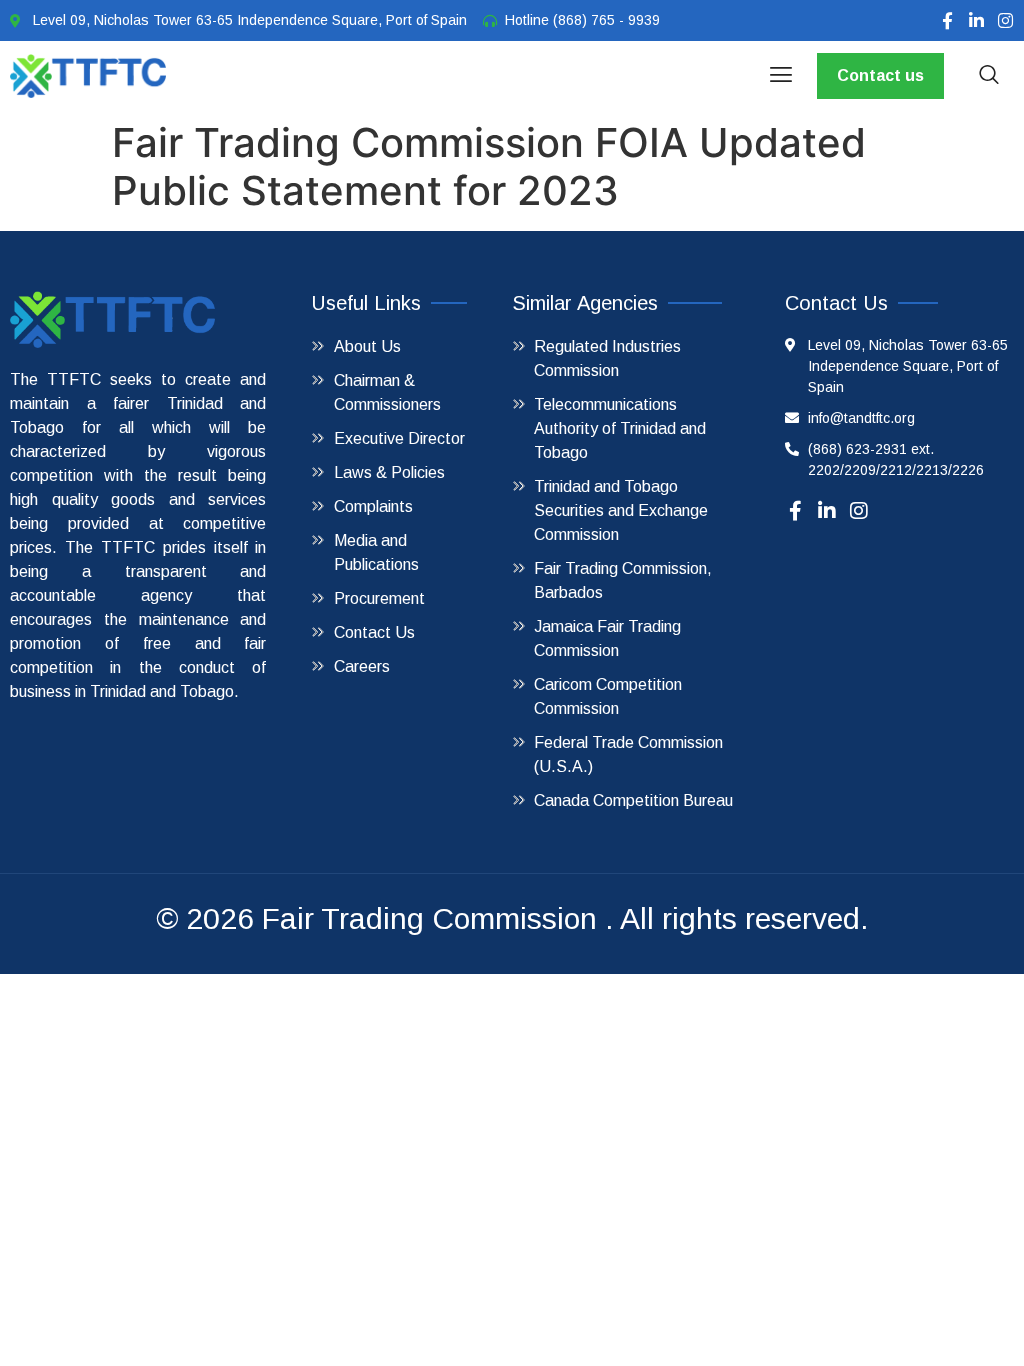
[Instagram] (1005, 20)
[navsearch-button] (989, 76)
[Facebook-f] (947, 20)
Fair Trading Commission (429, 918)
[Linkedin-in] (976, 20)
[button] (780, 76)
